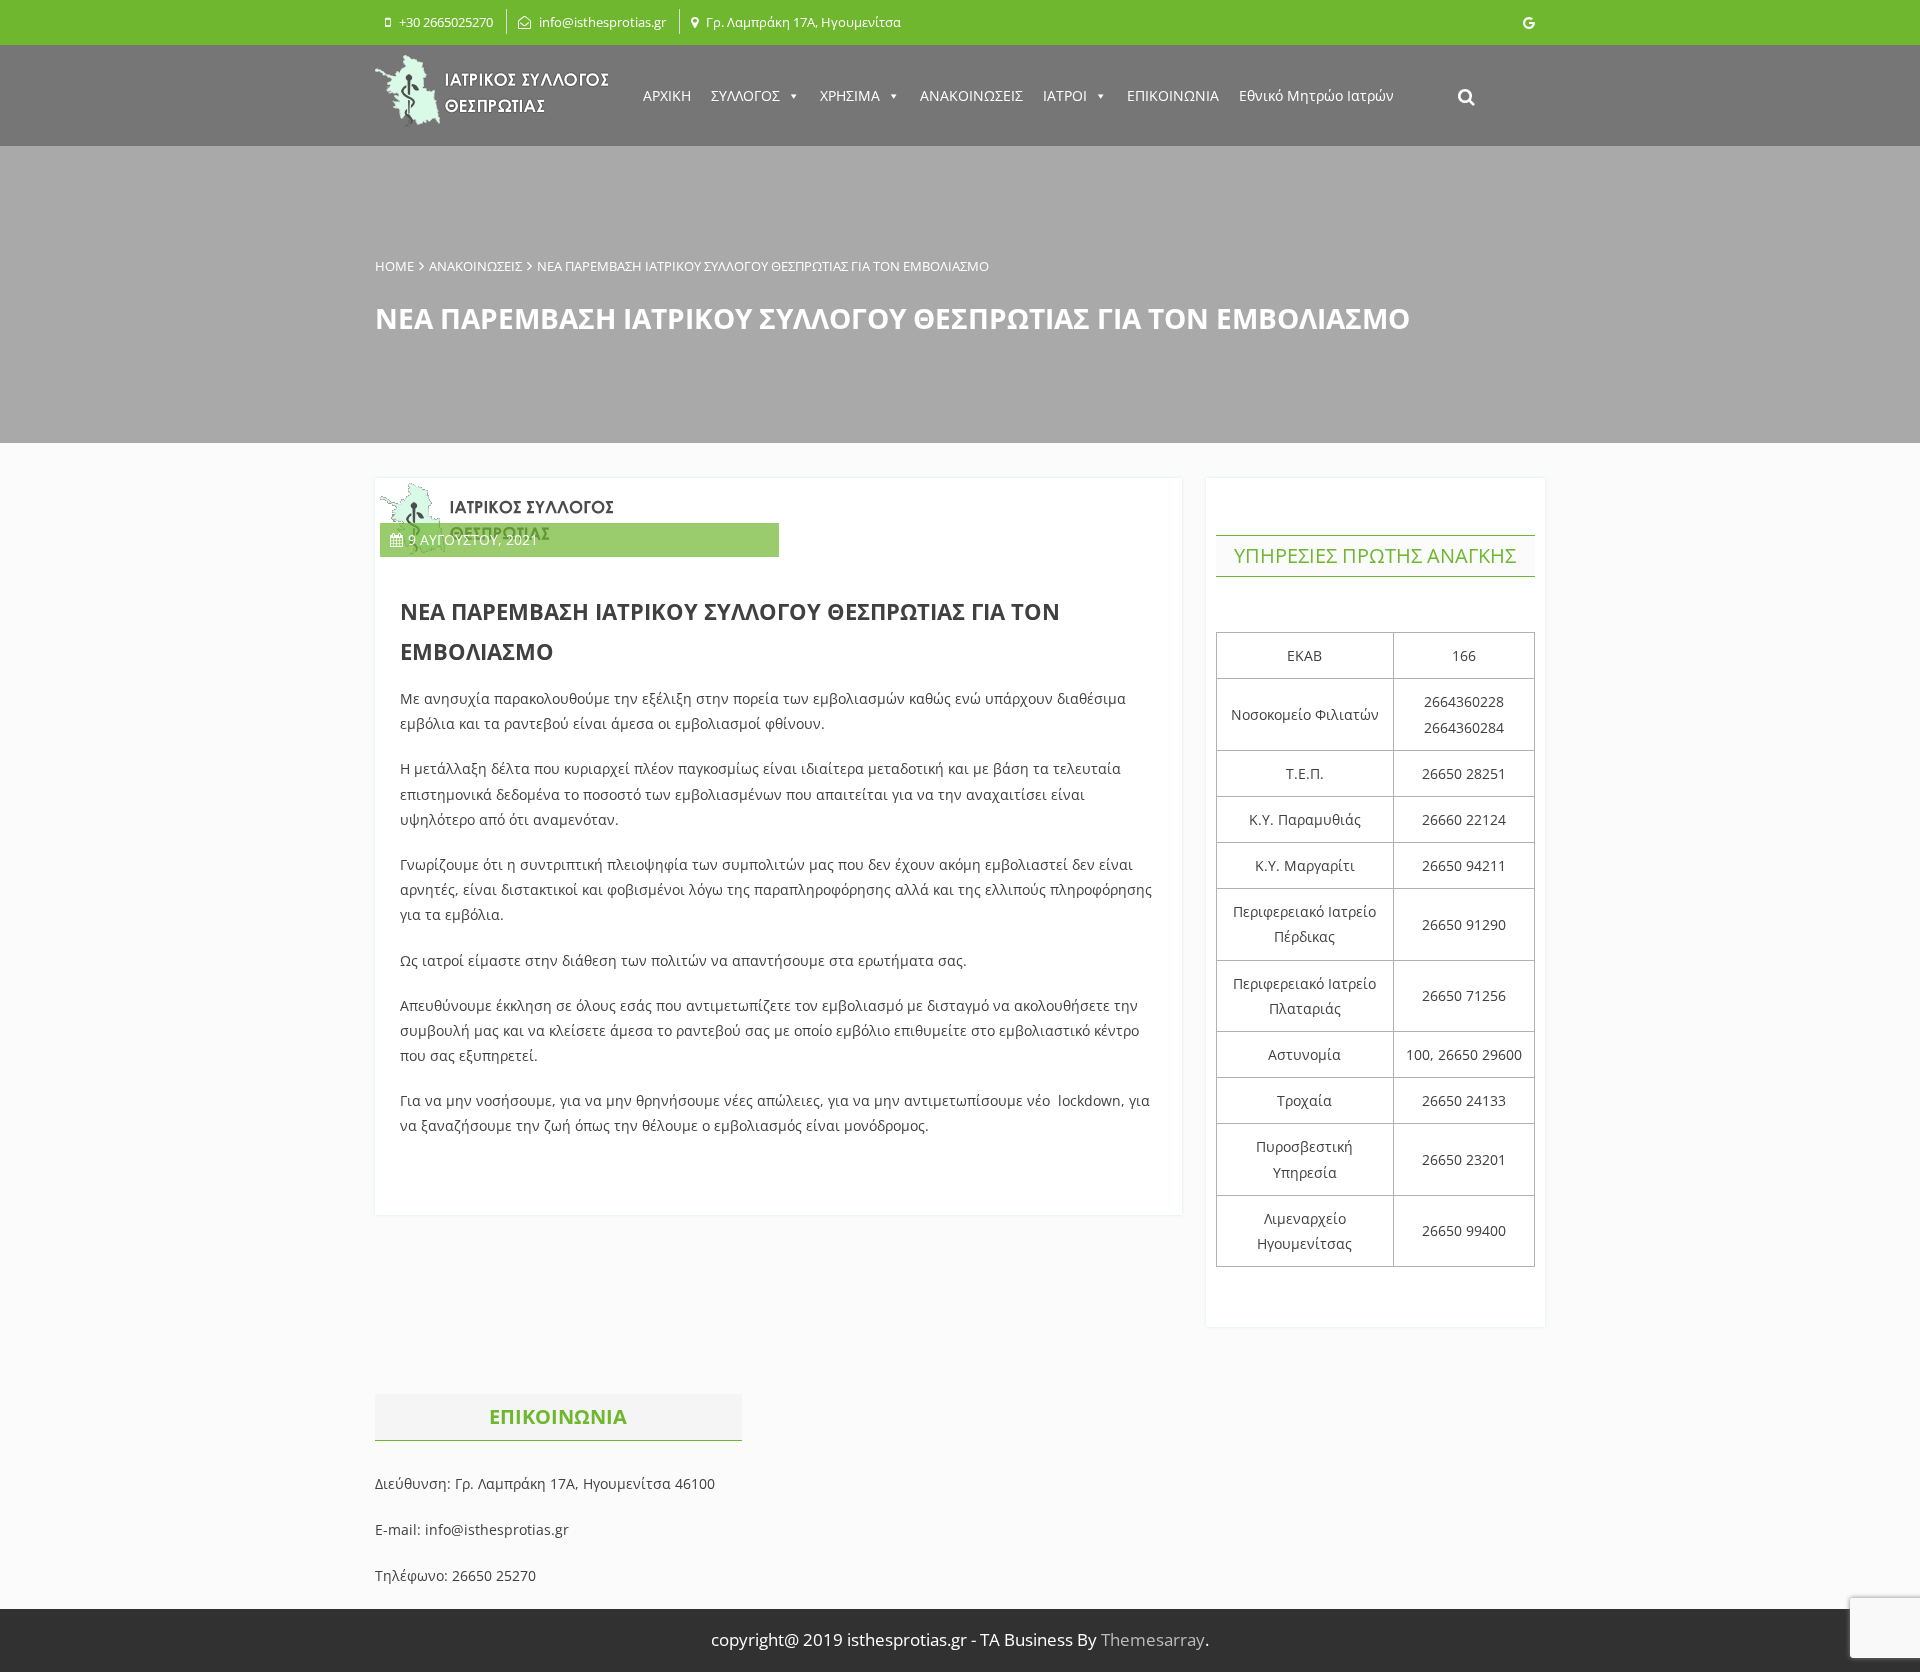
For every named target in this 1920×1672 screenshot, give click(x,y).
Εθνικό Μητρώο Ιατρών (1316, 95)
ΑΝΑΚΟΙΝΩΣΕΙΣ (971, 95)
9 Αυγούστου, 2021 (473, 539)
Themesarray (1153, 1639)
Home (394, 266)
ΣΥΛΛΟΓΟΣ (745, 95)
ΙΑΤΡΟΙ (1065, 95)
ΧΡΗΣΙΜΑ (850, 95)
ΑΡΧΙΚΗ (667, 95)
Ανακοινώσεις (475, 266)
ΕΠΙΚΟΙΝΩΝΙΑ (1173, 95)
